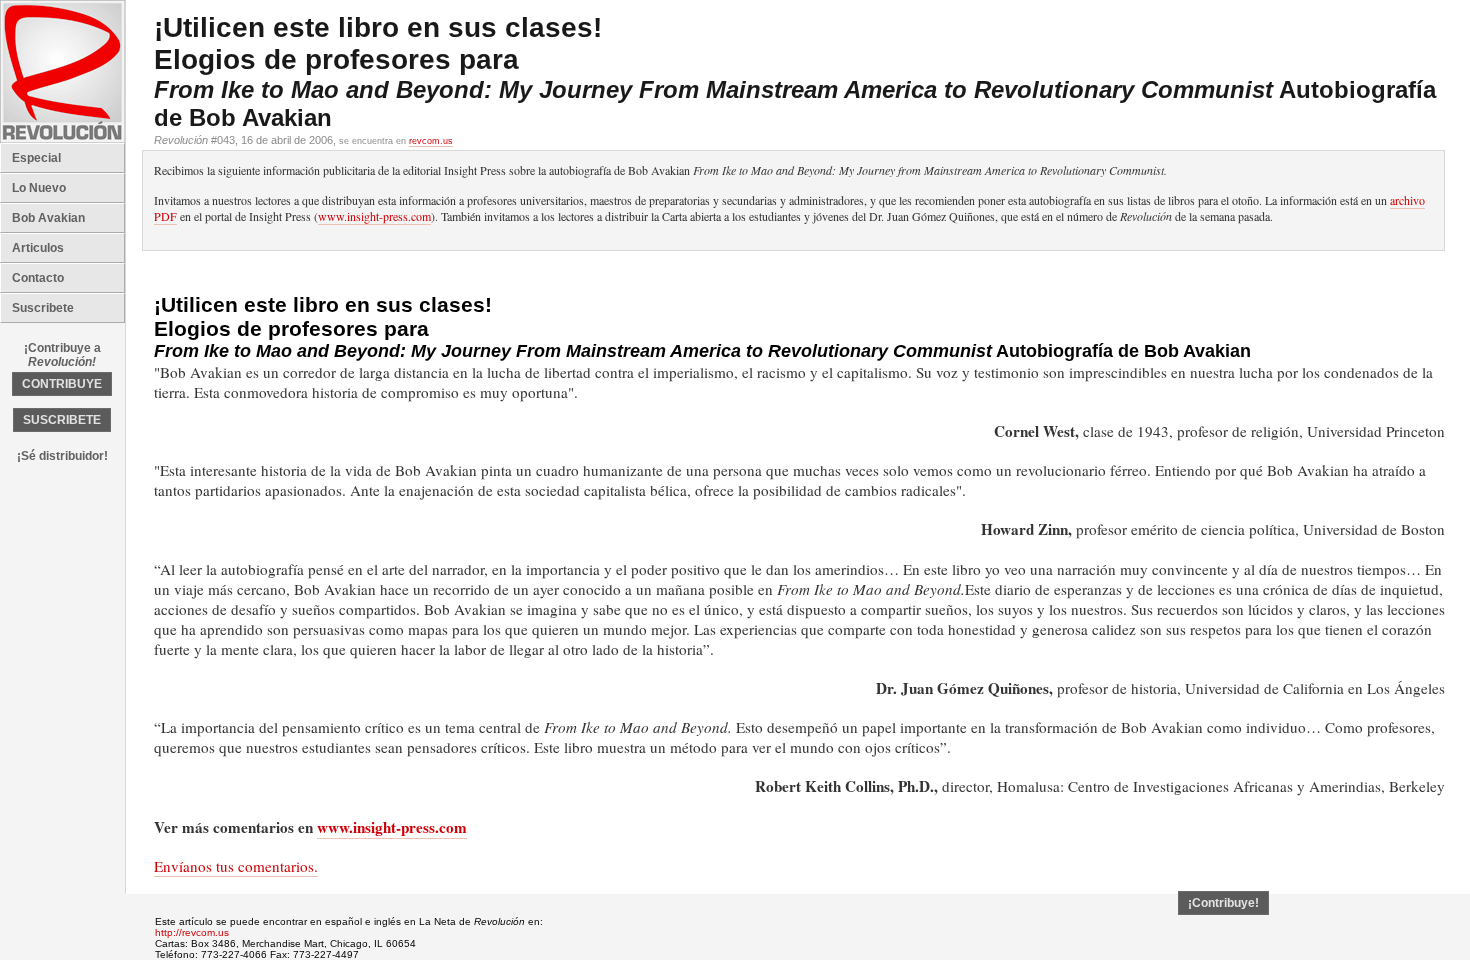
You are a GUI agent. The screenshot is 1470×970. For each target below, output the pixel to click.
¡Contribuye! (1223, 903)
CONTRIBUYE (62, 384)
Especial (36, 158)
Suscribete (43, 308)
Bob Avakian (48, 218)
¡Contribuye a (62, 355)
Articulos (38, 248)
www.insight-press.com (374, 216)
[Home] (62, 139)
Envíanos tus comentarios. (236, 866)
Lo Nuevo (39, 188)
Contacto (38, 278)
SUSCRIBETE (62, 420)
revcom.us (431, 141)
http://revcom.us (192, 932)
